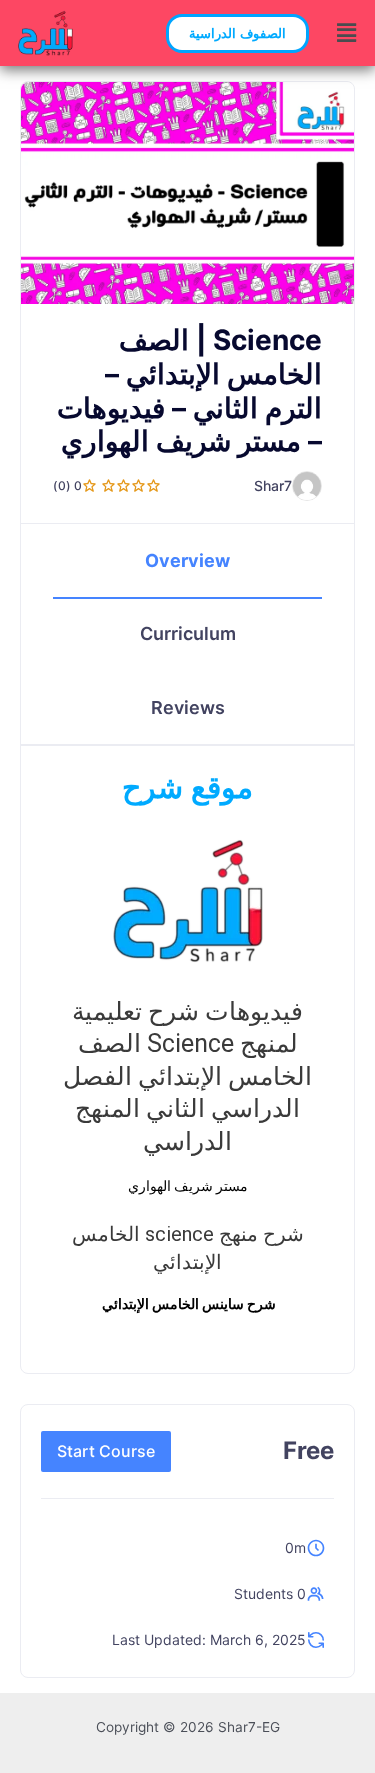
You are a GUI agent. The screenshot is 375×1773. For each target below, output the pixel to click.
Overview (187, 560)
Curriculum (188, 633)
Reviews (188, 707)
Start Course (106, 1451)
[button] (237, 33)
